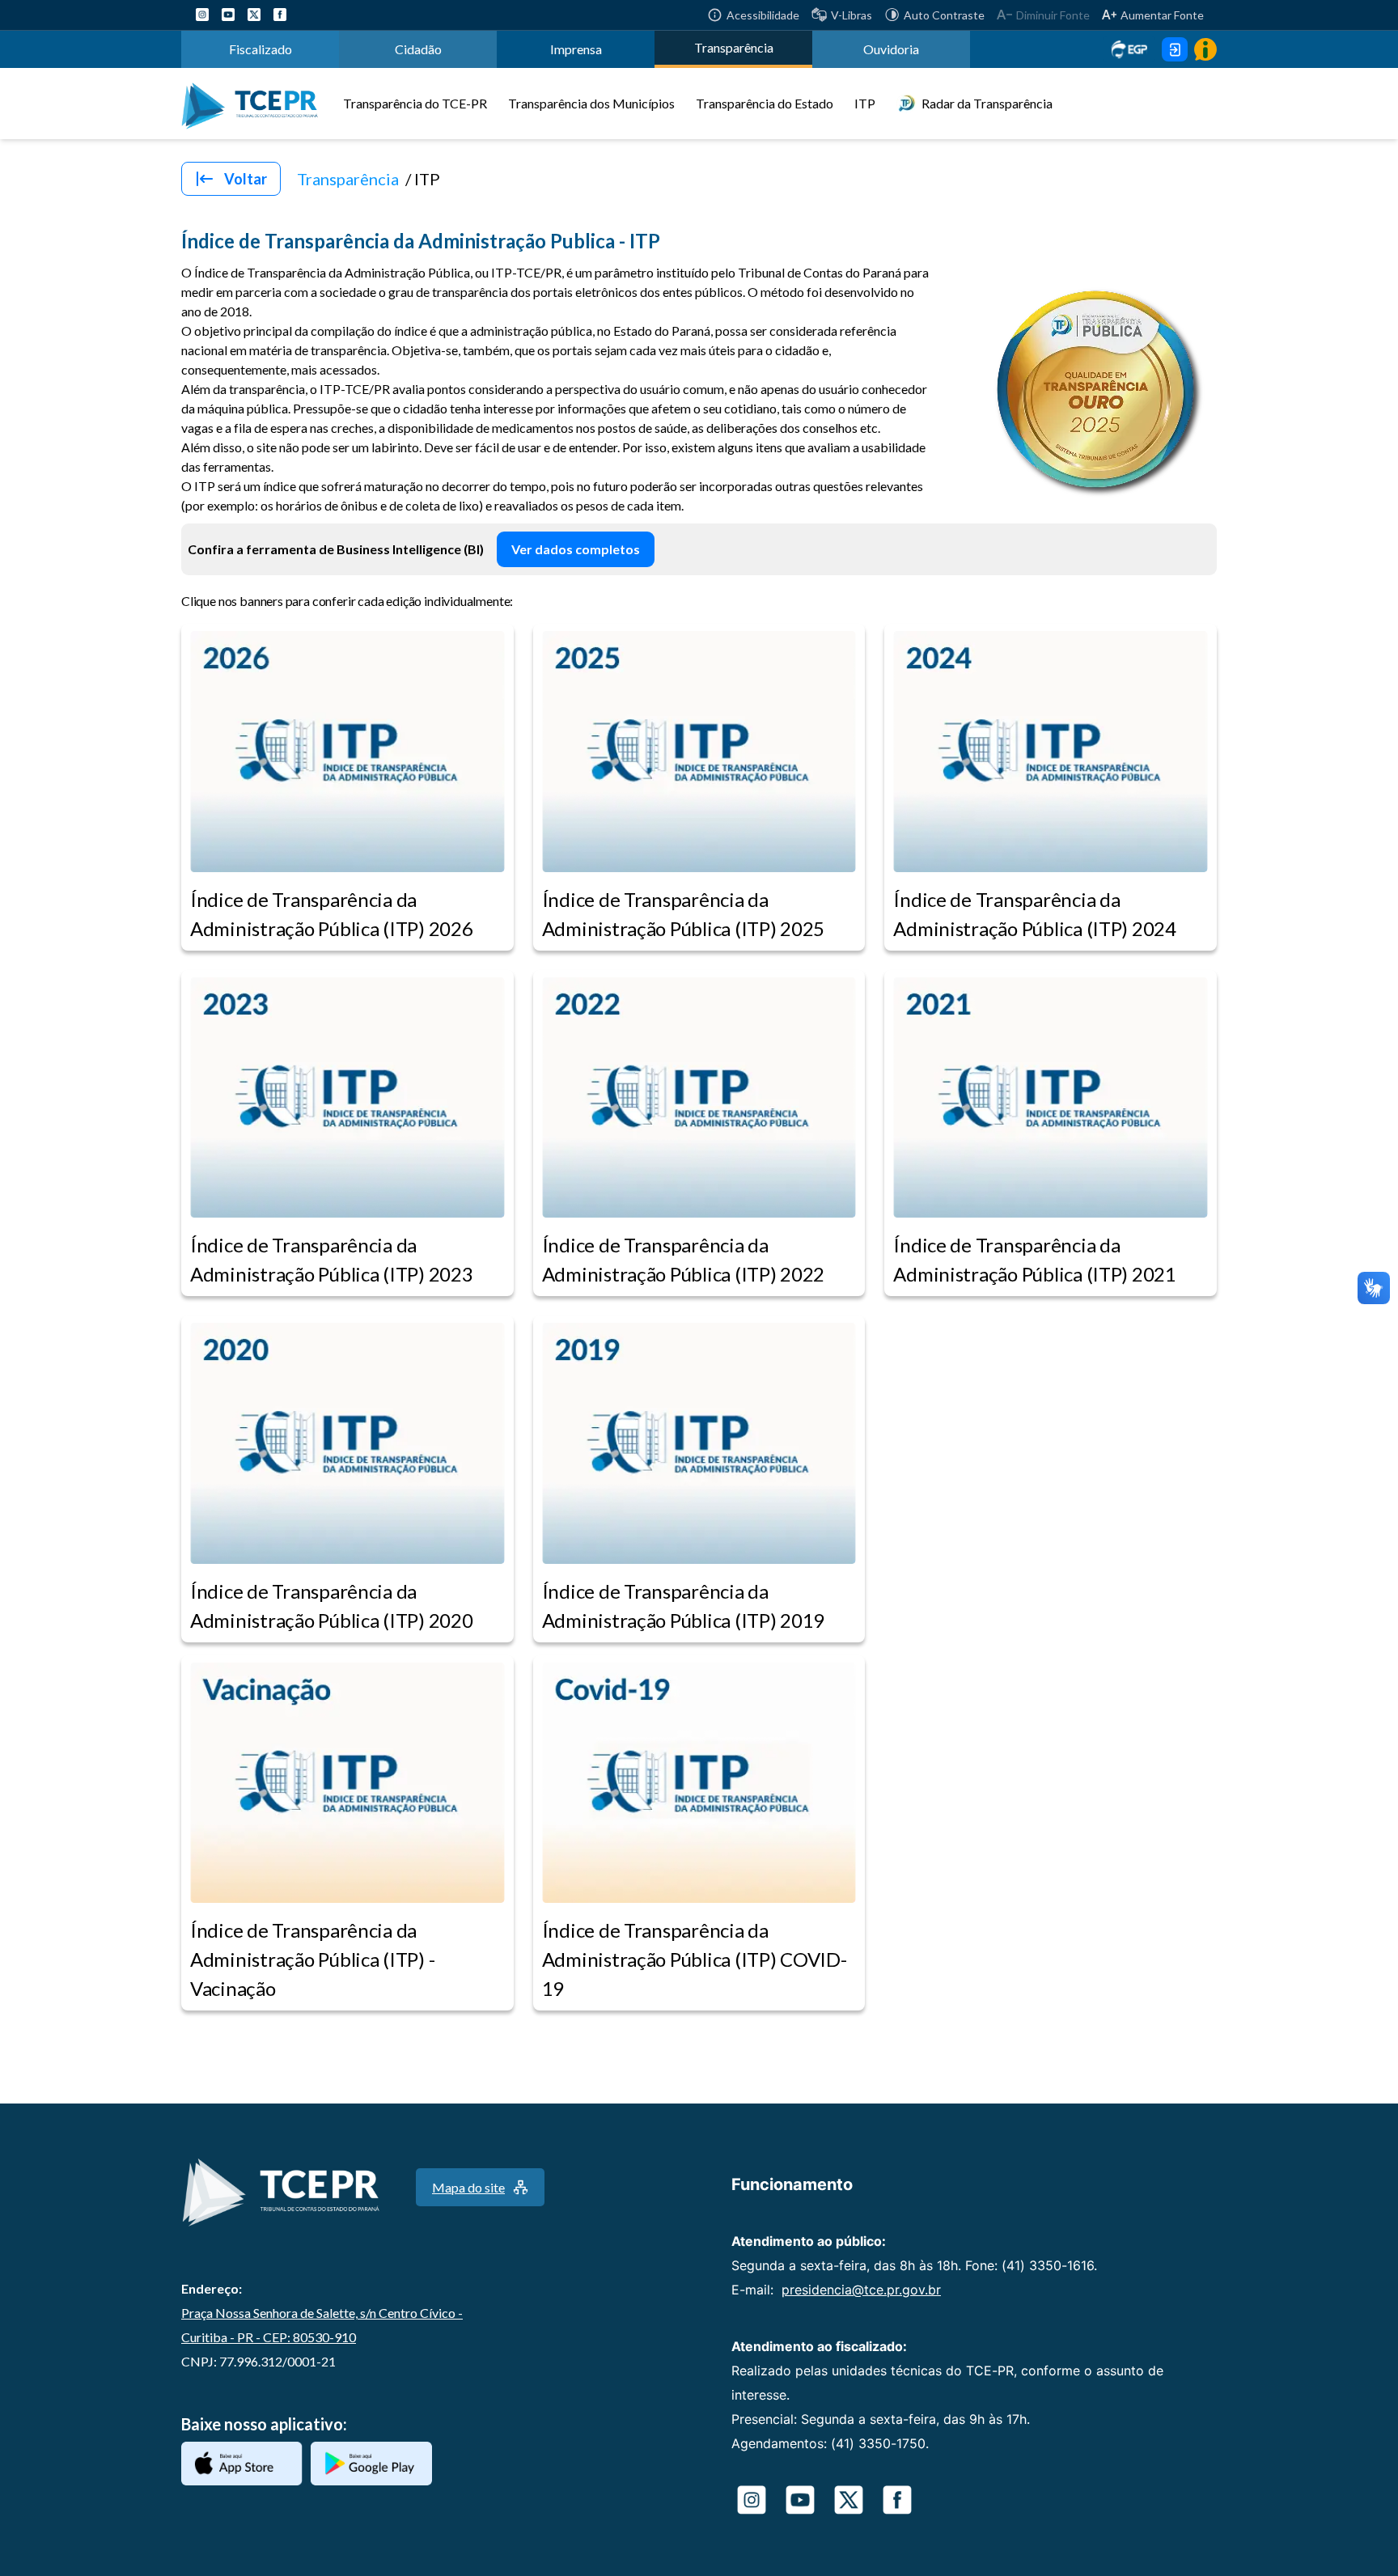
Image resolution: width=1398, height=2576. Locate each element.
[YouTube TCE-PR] (228, 15)
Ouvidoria (891, 49)
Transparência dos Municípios (591, 103)
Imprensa (576, 49)
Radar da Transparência (987, 103)
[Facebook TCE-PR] (280, 15)
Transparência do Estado (765, 103)
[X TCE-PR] (254, 15)
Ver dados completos (576, 549)
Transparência (734, 47)
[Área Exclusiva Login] (1175, 49)
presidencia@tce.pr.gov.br (861, 2290)
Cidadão (418, 49)
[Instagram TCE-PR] (202, 15)
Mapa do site (468, 2187)
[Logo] (256, 104)
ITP (865, 103)
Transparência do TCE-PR (415, 103)
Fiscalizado (261, 49)
